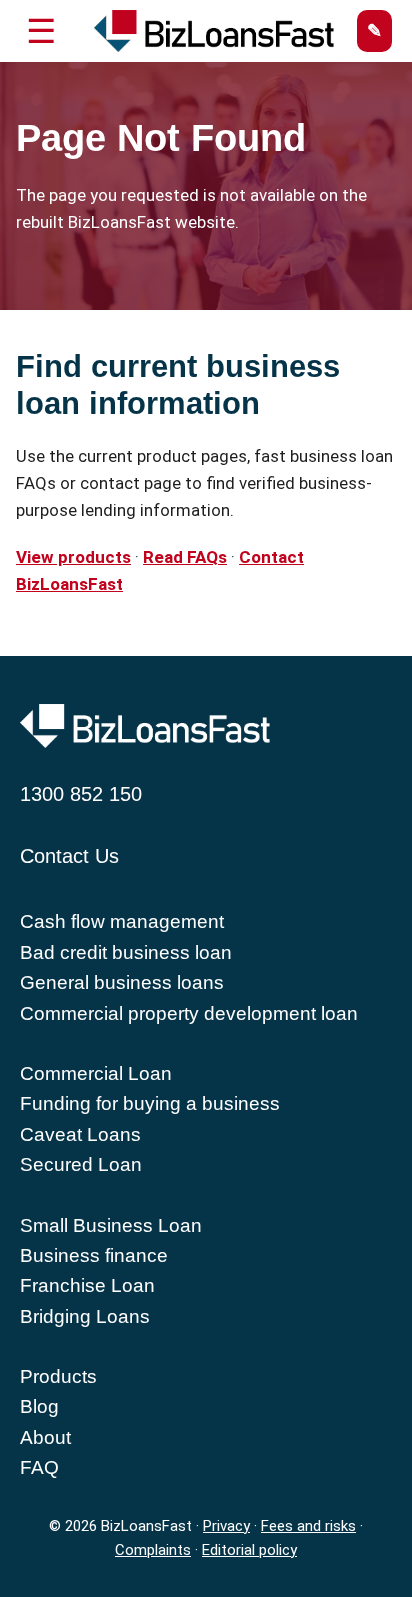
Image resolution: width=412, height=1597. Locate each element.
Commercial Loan (96, 1073)
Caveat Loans (80, 1134)
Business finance (94, 1255)
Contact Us (69, 856)
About (45, 1437)
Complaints (153, 1550)
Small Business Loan (111, 1225)
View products (73, 557)
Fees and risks (308, 1526)
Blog (39, 1406)
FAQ (39, 1467)
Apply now (374, 31)
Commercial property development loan (189, 1013)
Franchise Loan (87, 1285)
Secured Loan (81, 1164)
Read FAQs (185, 557)
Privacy (226, 1526)
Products (58, 1376)
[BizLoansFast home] (205, 31)
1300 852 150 (81, 794)
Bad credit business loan (126, 952)
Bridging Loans (85, 1316)
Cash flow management (122, 921)
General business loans (122, 982)
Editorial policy (249, 1550)
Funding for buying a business (150, 1103)
